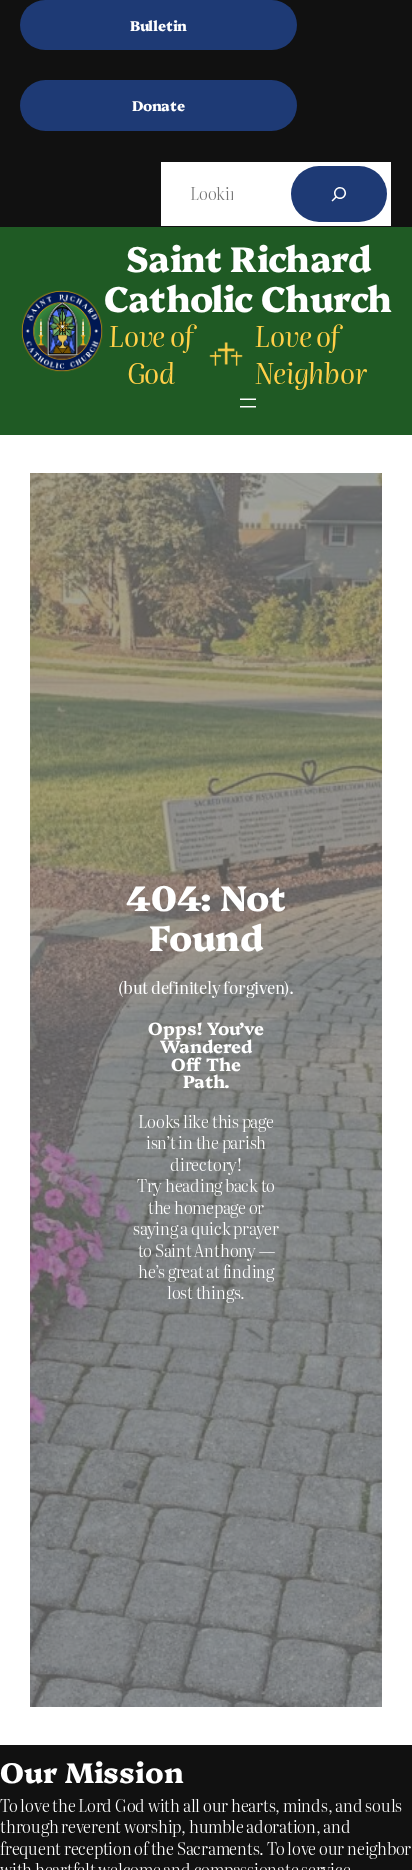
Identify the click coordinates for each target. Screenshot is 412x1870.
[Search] (339, 194)
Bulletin (158, 25)
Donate (158, 105)
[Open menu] (248, 403)
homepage (211, 1207)
